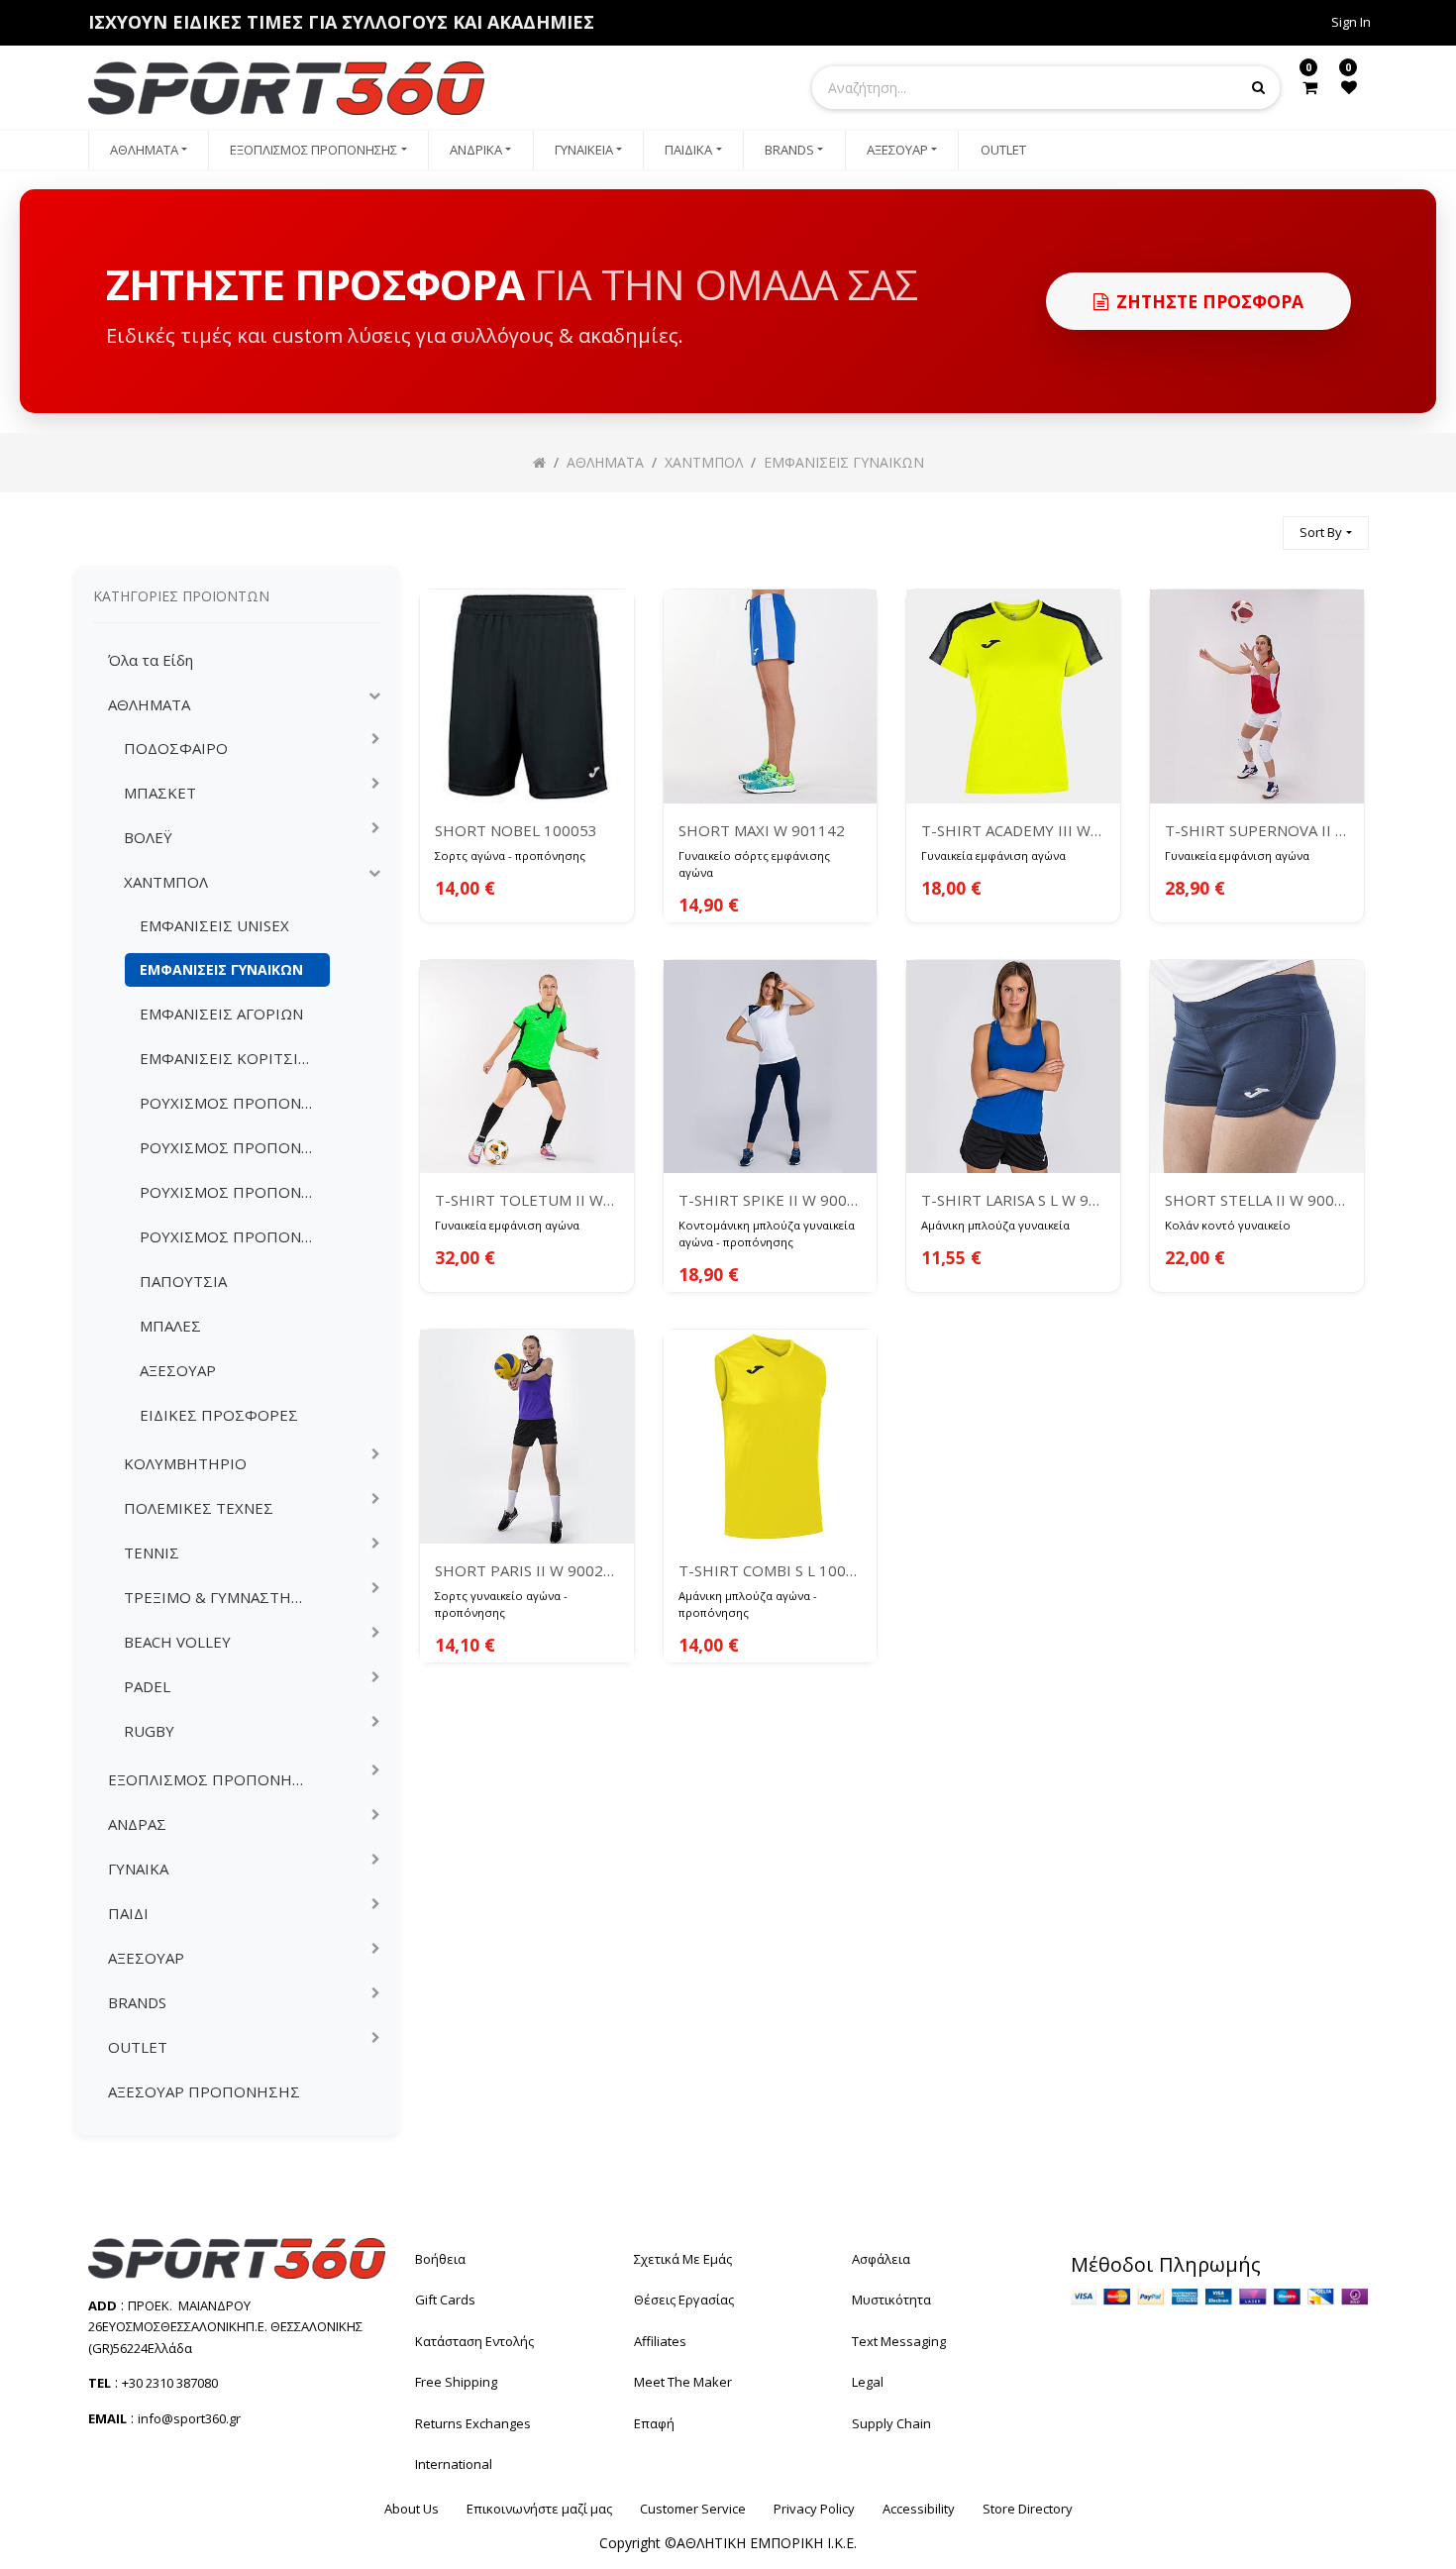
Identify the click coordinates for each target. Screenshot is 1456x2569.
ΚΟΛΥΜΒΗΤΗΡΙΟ (185, 1463)
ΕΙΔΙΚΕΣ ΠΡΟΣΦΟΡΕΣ (219, 1415)
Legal (868, 2382)
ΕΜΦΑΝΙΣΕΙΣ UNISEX (214, 925)
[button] (1325, 534)
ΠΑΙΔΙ (128, 1913)
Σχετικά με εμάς (683, 2259)
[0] (1310, 87)
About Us (412, 2509)
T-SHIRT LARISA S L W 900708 (1013, 1200)
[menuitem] (149, 151)
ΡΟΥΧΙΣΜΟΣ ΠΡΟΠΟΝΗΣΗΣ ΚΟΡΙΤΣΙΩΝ (235, 1236)
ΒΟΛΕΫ (148, 837)
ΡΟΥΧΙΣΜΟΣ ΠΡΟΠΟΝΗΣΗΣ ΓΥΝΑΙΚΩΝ (235, 1147)
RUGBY (149, 1731)
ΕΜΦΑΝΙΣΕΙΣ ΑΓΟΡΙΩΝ (221, 1014)
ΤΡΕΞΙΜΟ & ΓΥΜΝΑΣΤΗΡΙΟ (221, 1597)
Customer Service (693, 2509)
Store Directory (1028, 2509)
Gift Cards (445, 2300)
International (454, 2464)
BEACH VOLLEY (177, 1642)
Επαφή (654, 2423)
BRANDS (137, 2002)
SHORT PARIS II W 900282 (527, 1570)
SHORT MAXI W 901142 (762, 830)
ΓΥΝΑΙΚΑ (138, 1869)
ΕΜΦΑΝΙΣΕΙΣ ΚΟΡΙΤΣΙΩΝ (230, 1058)
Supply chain (891, 2423)
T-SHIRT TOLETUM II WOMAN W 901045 (527, 1200)
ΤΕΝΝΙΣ (152, 1552)
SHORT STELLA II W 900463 (1257, 1200)
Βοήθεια (440, 2259)
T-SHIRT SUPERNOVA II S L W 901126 (1257, 830)
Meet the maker (683, 2382)
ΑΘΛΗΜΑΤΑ (149, 704)
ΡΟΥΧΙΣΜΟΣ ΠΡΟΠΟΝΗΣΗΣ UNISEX (235, 1103)
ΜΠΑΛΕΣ (170, 1326)
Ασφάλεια (881, 2259)
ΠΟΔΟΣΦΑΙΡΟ (176, 748)
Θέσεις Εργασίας (684, 2300)
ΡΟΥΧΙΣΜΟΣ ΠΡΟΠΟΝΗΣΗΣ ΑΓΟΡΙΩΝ (235, 1192)
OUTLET (138, 2047)
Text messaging (899, 2341)
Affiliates (660, 2341)
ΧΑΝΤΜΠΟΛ (166, 882)
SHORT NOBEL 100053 (516, 830)
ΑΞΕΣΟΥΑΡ (178, 1370)
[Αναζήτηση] (1259, 525)
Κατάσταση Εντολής (474, 2341)
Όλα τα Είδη (151, 660)
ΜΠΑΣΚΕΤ (160, 793)
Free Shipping (456, 2382)
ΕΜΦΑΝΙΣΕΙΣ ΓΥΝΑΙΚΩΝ (221, 969)
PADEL (147, 1686)
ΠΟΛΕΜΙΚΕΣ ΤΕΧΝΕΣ (199, 1508)
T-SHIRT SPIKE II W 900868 (771, 1200)
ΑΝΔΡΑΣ (137, 1824)
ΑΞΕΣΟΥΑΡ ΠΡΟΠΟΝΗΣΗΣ (204, 2091)
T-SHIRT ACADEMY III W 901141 (1013, 830)
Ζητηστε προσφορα (1210, 301)
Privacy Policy (814, 2509)
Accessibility (919, 2509)
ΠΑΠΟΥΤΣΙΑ (183, 1281)
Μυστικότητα (891, 2300)
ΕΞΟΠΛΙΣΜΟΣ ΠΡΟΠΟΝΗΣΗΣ (216, 1779)
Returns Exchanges (473, 2423)
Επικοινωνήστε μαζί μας (539, 2509)
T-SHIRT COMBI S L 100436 (771, 1570)
